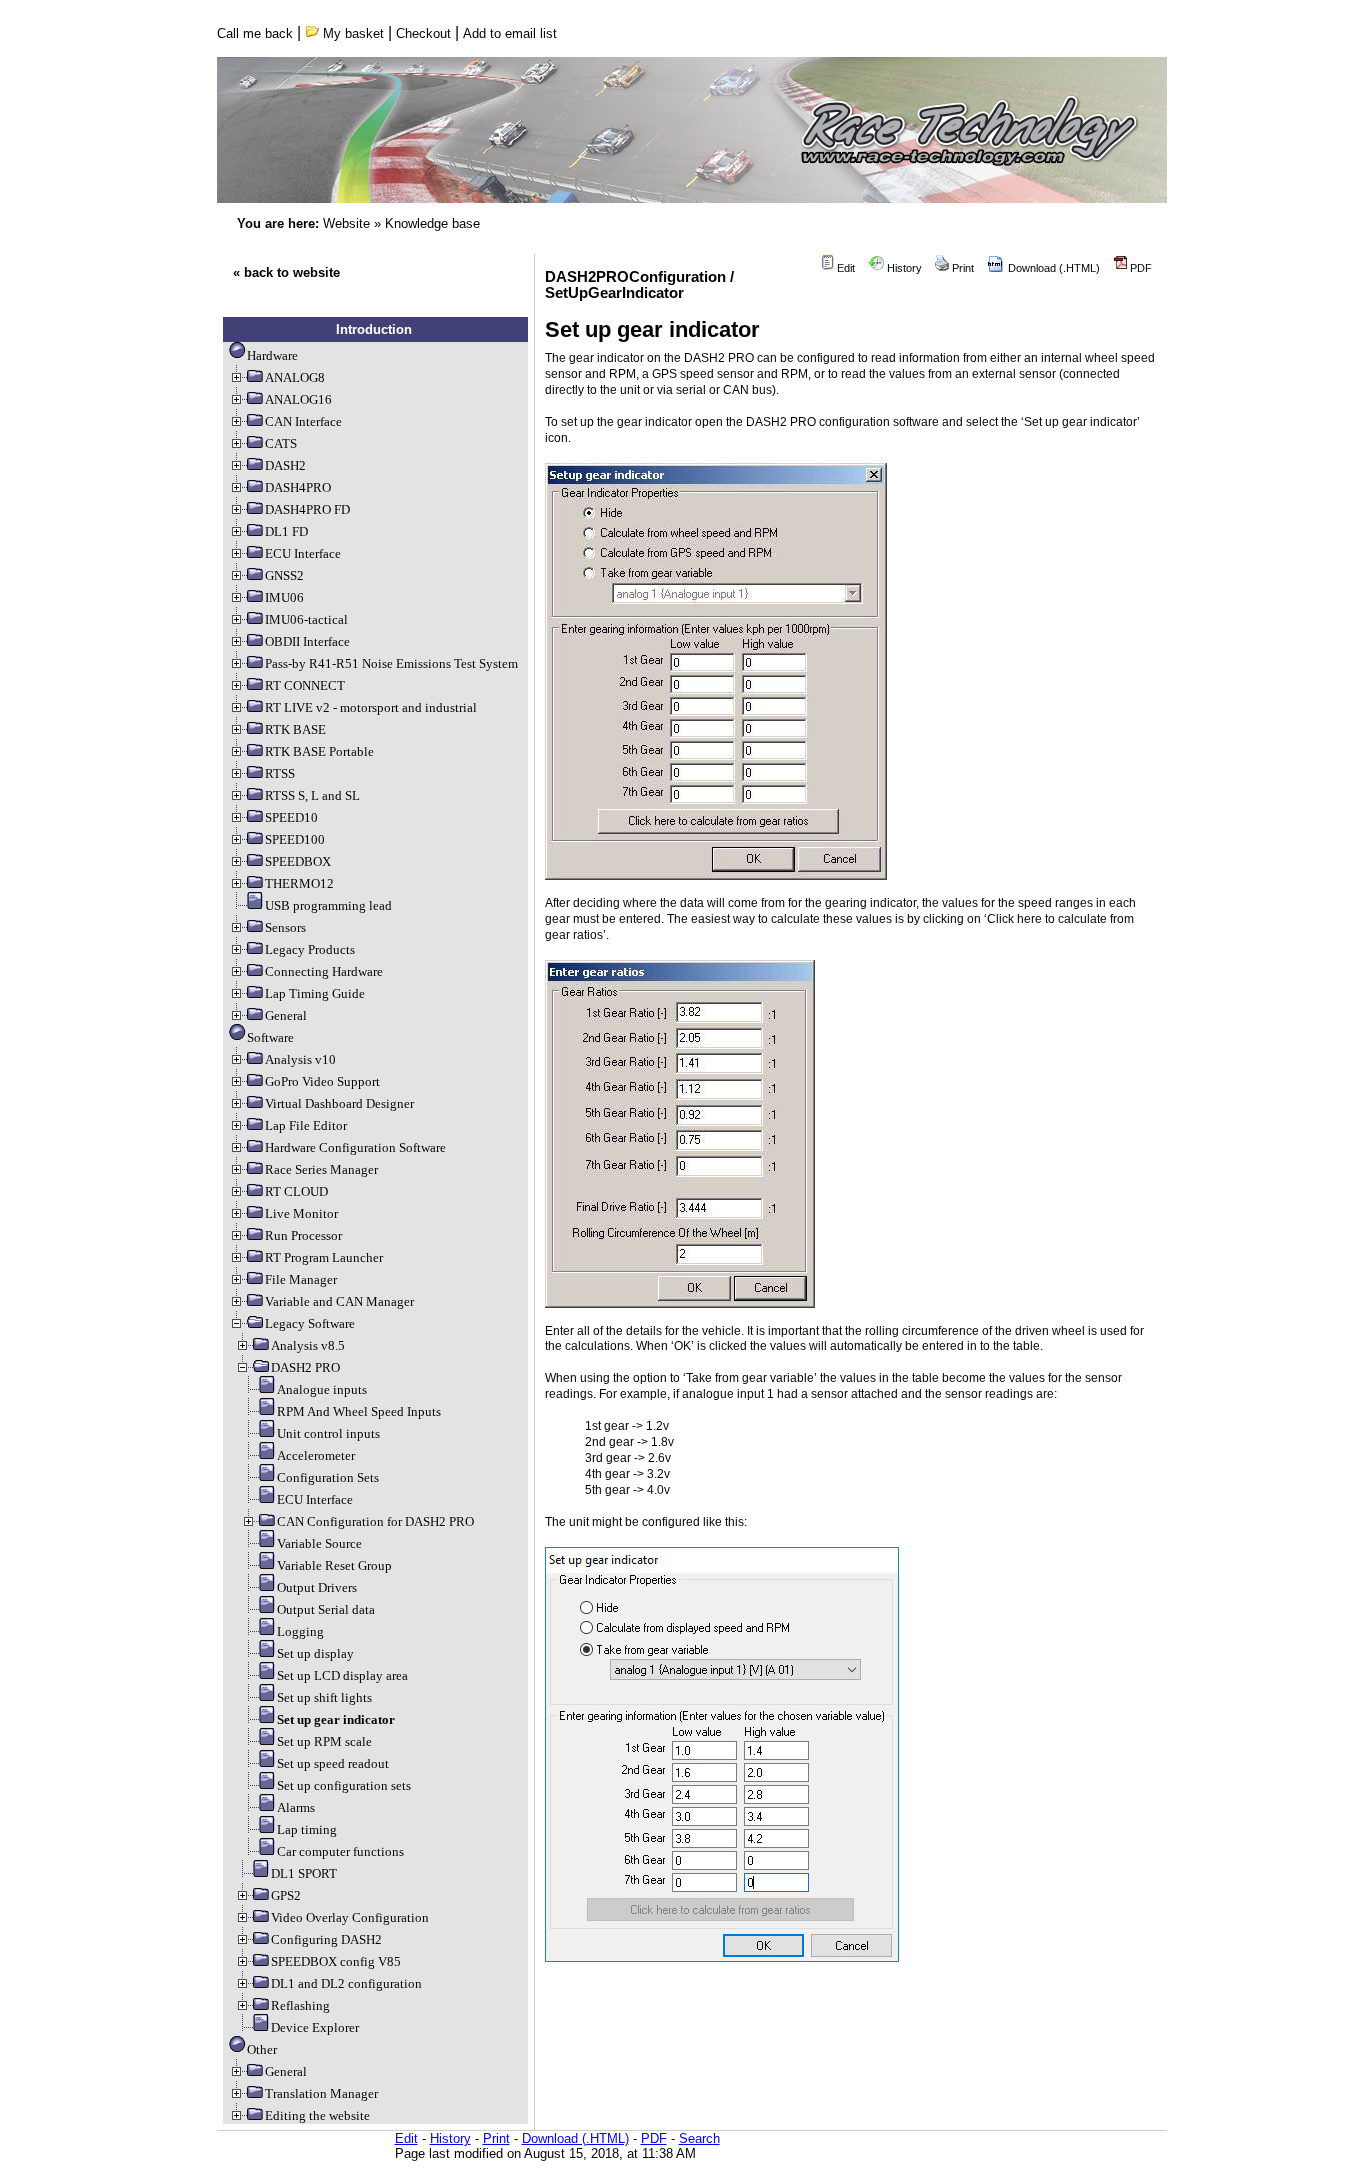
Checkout (423, 33)
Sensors (285, 927)
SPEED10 (291, 817)
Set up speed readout (333, 1763)
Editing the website (317, 2115)
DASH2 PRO (305, 1367)
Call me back (255, 33)
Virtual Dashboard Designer (339, 1103)
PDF (1139, 268)
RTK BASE (295, 729)
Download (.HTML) (1052, 268)
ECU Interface (303, 553)
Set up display (315, 1653)
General (286, 1015)
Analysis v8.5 (308, 1345)
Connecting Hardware (324, 971)
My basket (351, 33)
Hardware (272, 355)
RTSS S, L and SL (312, 795)
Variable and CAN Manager (339, 1301)
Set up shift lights (324, 1697)
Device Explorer (315, 2027)
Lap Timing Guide (315, 993)
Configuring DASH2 (326, 1939)
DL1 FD (286, 531)
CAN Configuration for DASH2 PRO (375, 1521)
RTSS (280, 773)
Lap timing (307, 1829)
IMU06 (284, 597)
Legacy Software (310, 1323)
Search (699, 2138)
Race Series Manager (321, 1169)
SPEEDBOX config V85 (336, 1961)
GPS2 (286, 1895)
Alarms (296, 1807)
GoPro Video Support (322, 1081)
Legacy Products (310, 949)
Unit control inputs (328, 1433)
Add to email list (510, 33)
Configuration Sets (328, 1477)
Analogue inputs (322, 1389)
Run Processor (303, 1235)
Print (961, 268)
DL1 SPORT (304, 1873)
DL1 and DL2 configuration (346, 1983)
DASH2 (285, 465)
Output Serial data (326, 1609)
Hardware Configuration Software (355, 1147)
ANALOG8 (295, 377)
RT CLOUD (296, 1191)
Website (346, 223)
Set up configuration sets (344, 1785)
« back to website (286, 272)
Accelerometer (316, 1455)
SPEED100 (295, 839)
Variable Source (319, 1543)
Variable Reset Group (334, 1565)
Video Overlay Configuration (350, 1917)
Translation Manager (321, 2093)
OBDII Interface (307, 641)
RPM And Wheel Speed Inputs (359, 1411)
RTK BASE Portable (319, 751)
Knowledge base (432, 223)
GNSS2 (284, 575)
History (903, 268)
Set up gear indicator (336, 1719)
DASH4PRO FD (307, 509)
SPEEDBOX (298, 861)
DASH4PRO (298, 487)
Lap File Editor (306, 1125)
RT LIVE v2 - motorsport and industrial (371, 707)
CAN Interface (303, 421)
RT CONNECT (305, 685)
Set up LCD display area (342, 1675)
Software (270, 1037)
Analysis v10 (300, 1059)
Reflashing (300, 2005)
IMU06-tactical (306, 619)
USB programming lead (328, 905)
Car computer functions (340, 1851)
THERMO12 (299, 883)
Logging (300, 1631)
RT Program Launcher (324, 1257)
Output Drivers (317, 1587)
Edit (844, 268)
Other (262, 2049)
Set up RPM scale (324, 1741)
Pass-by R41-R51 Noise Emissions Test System (391, 663)
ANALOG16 (298, 399)
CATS (281, 443)
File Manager (301, 1279)
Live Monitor (301, 1213)
